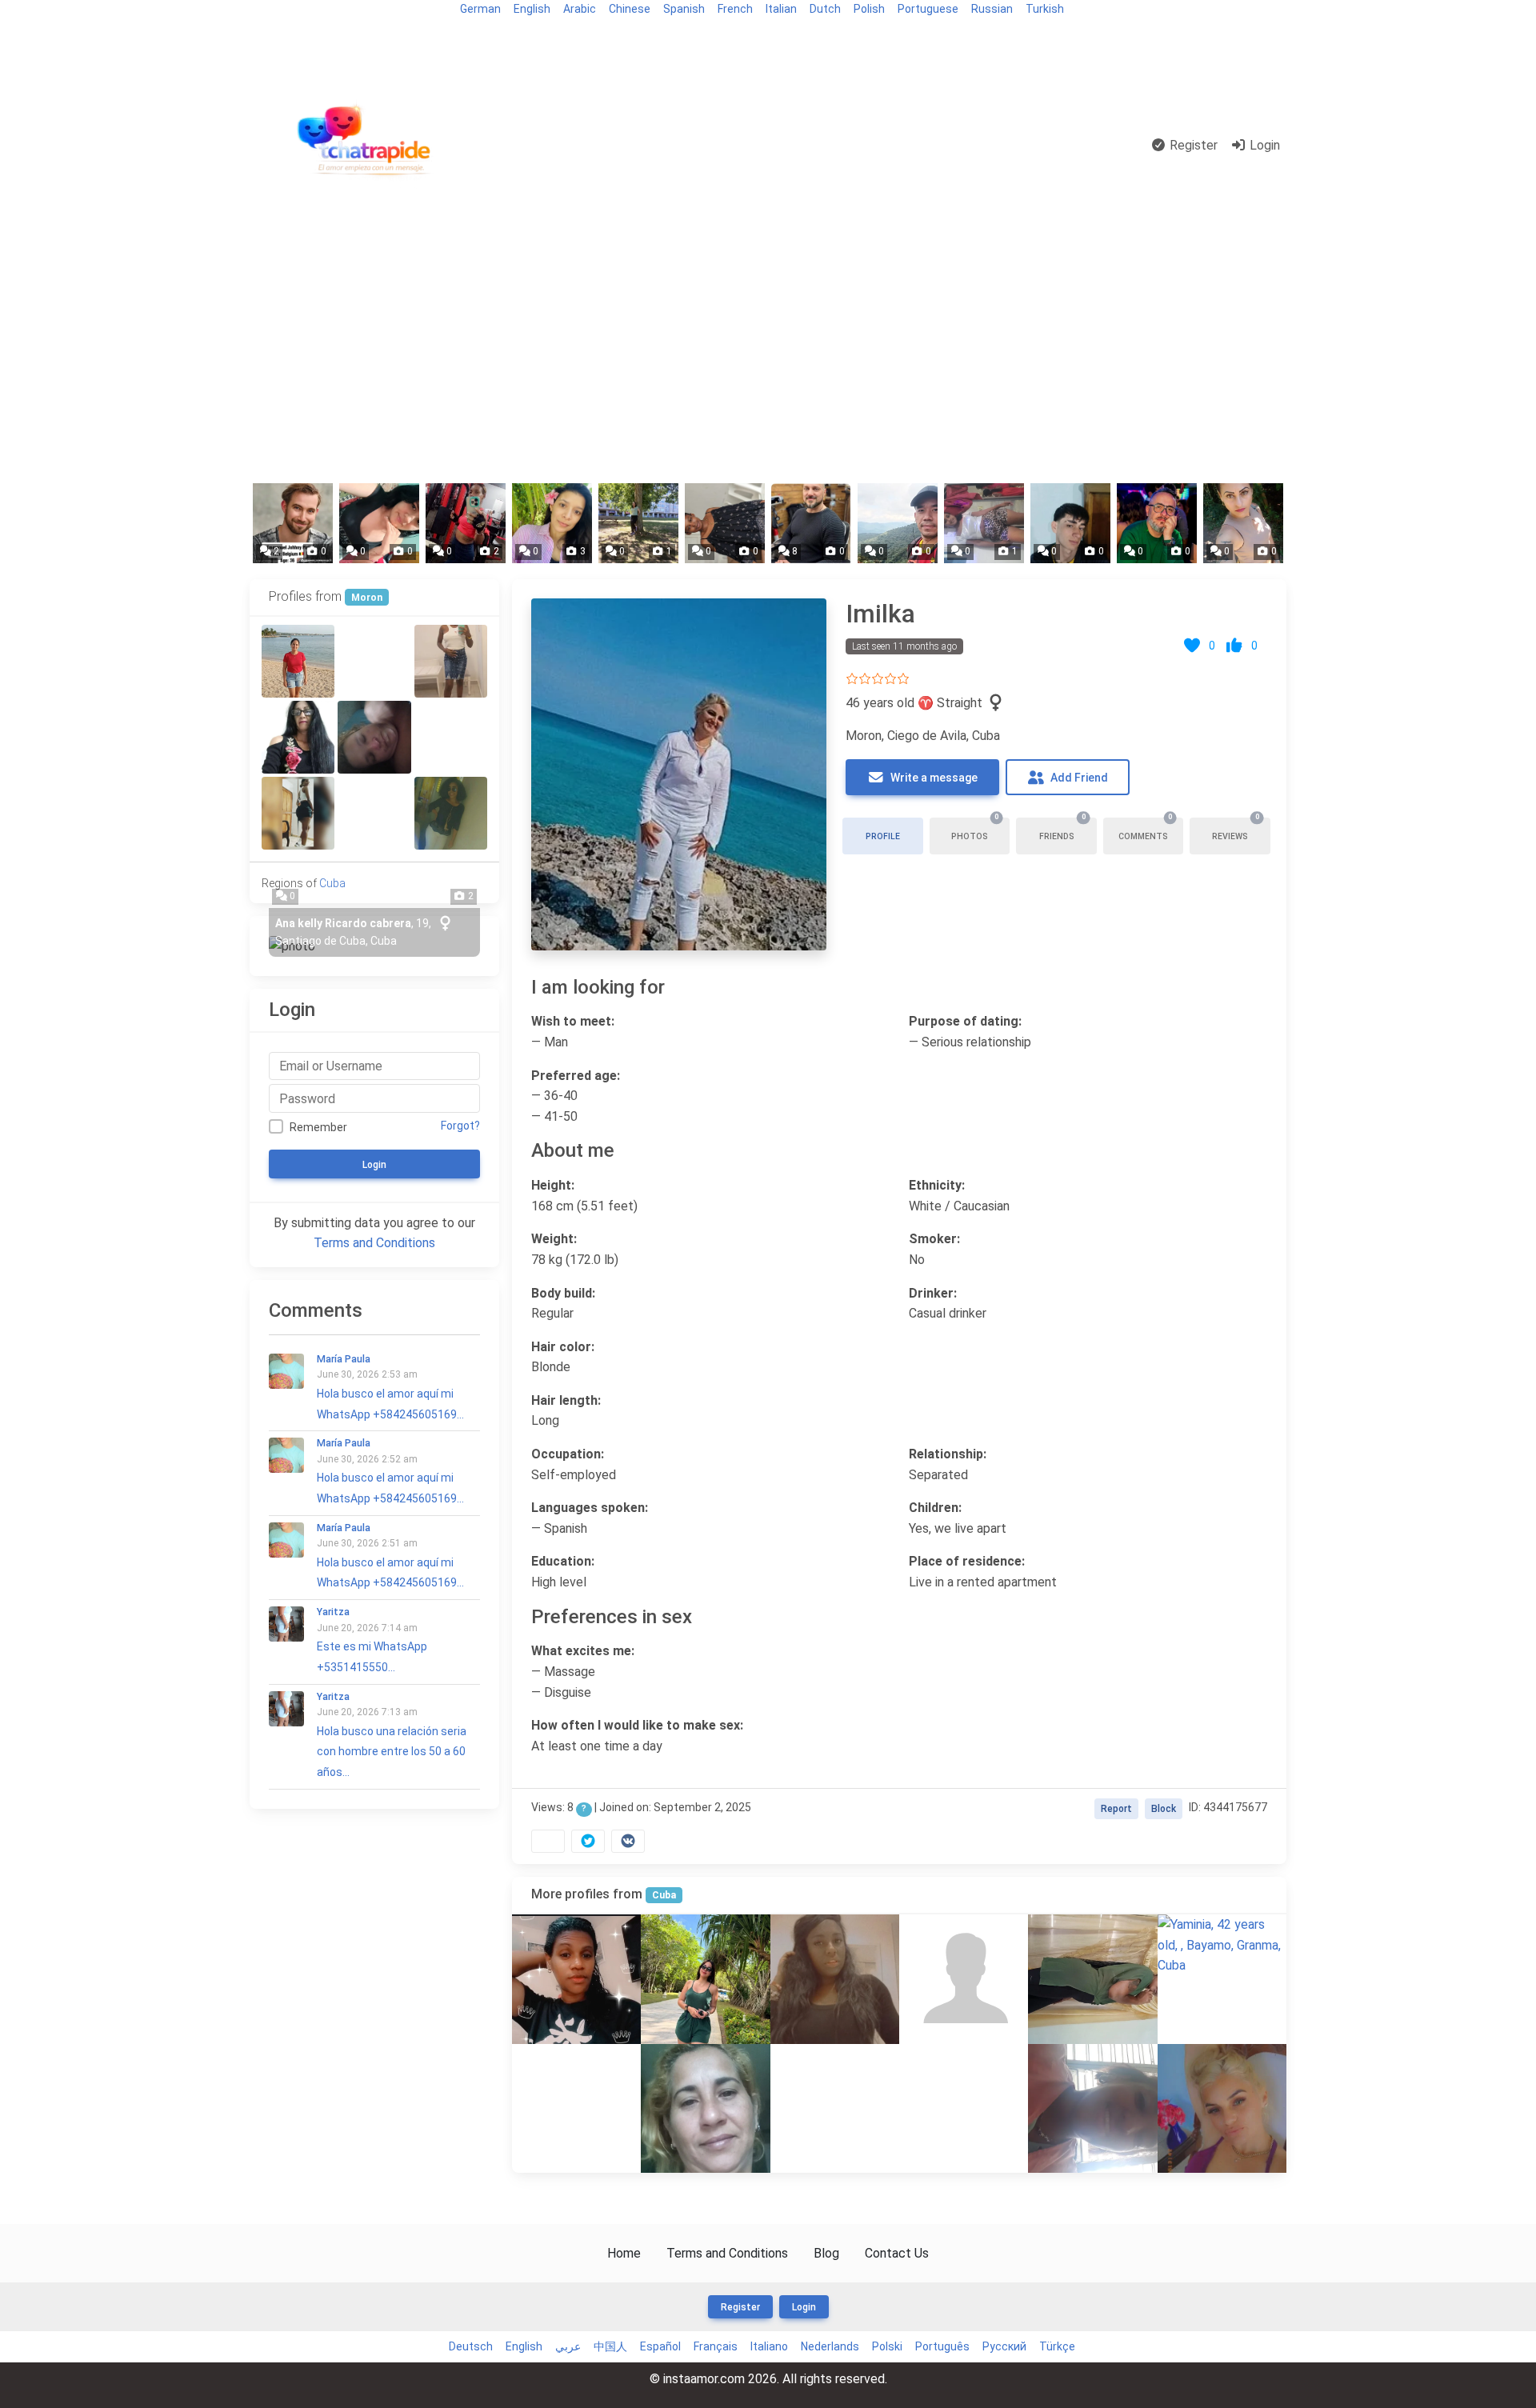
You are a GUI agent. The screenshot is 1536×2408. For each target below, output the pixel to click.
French (735, 9)
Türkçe (1057, 2346)
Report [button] (1116, 1809)
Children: (935, 1508)
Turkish (1045, 9)
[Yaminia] (1222, 1945)
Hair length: (566, 1400)
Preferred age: (576, 1076)
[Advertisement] (768, 354)
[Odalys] (298, 737)
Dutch (825, 9)
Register (1192, 145)
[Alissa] (298, 813)
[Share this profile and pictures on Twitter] (588, 1841)
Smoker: (934, 1239)
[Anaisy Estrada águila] (374, 661)
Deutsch (471, 2346)
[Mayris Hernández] (298, 661)
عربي (568, 2346)
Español (660, 2346)
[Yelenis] (705, 2108)
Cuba (664, 1895)
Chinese (630, 9)
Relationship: (948, 1454)
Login (1263, 145)
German (480, 9)
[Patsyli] (374, 737)
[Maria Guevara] (451, 737)
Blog (269, 37)
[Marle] (964, 1979)
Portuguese (928, 9)
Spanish (684, 9)
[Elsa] (835, 2108)
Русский (1004, 2346)
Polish (869, 9)
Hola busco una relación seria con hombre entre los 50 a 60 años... (392, 1735)
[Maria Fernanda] (705, 1979)
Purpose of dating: (965, 1021)
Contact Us (897, 2253)
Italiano (769, 2346)
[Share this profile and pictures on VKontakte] (628, 1841)
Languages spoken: (590, 1508)
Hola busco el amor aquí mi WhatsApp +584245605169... (390, 1387)
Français (716, 2346)
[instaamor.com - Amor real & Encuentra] (367, 146)
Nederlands (830, 2346)
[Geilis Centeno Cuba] (576, 1979)
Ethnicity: (937, 1185)
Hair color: (563, 1347)
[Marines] (835, 1979)
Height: (553, 1185)
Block (1164, 1809)
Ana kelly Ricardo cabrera (343, 923)
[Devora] (451, 661)
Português (942, 2346)
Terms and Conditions (374, 1243)
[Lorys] (451, 813)
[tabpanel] (899, 1222)
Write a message (933, 778)
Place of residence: (967, 1561)
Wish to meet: (573, 1021)
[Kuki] (576, 2108)
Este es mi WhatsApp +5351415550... (372, 1640)
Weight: (554, 1239)
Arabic (580, 9)
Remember (318, 1127)
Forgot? (460, 1126)
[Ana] (964, 2108)
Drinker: (933, 1293)
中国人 (610, 2346)
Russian (992, 9)
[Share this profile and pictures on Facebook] (548, 1841)
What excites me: (583, 1651)
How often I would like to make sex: (637, 1725)
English (532, 9)
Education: (563, 1561)
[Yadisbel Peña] (1092, 1979)
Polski (887, 2346)
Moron (367, 598)
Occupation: (568, 1454)
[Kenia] (1222, 2108)
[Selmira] (374, 813)
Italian (781, 9)
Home (624, 2253)
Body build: (563, 1293)
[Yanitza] (1092, 2108)
